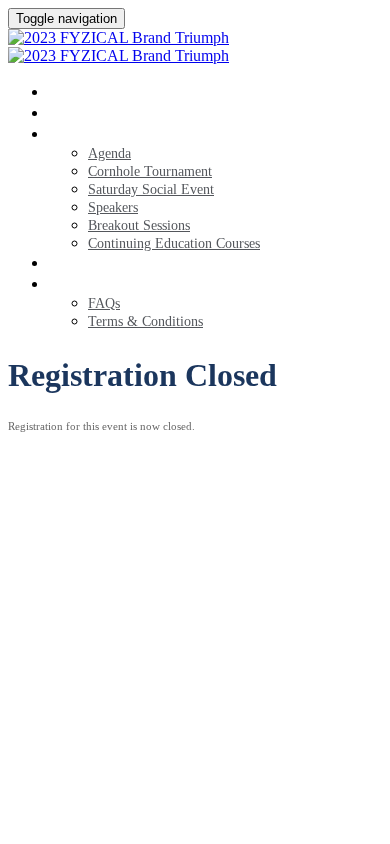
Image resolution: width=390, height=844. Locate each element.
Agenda (87, 133)
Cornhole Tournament (150, 171)
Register (94, 112)
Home (76, 91)
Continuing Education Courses (174, 243)
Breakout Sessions (139, 225)
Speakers (113, 207)
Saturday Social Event (151, 189)
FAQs (71, 283)
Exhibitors (105, 262)
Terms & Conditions (145, 321)
